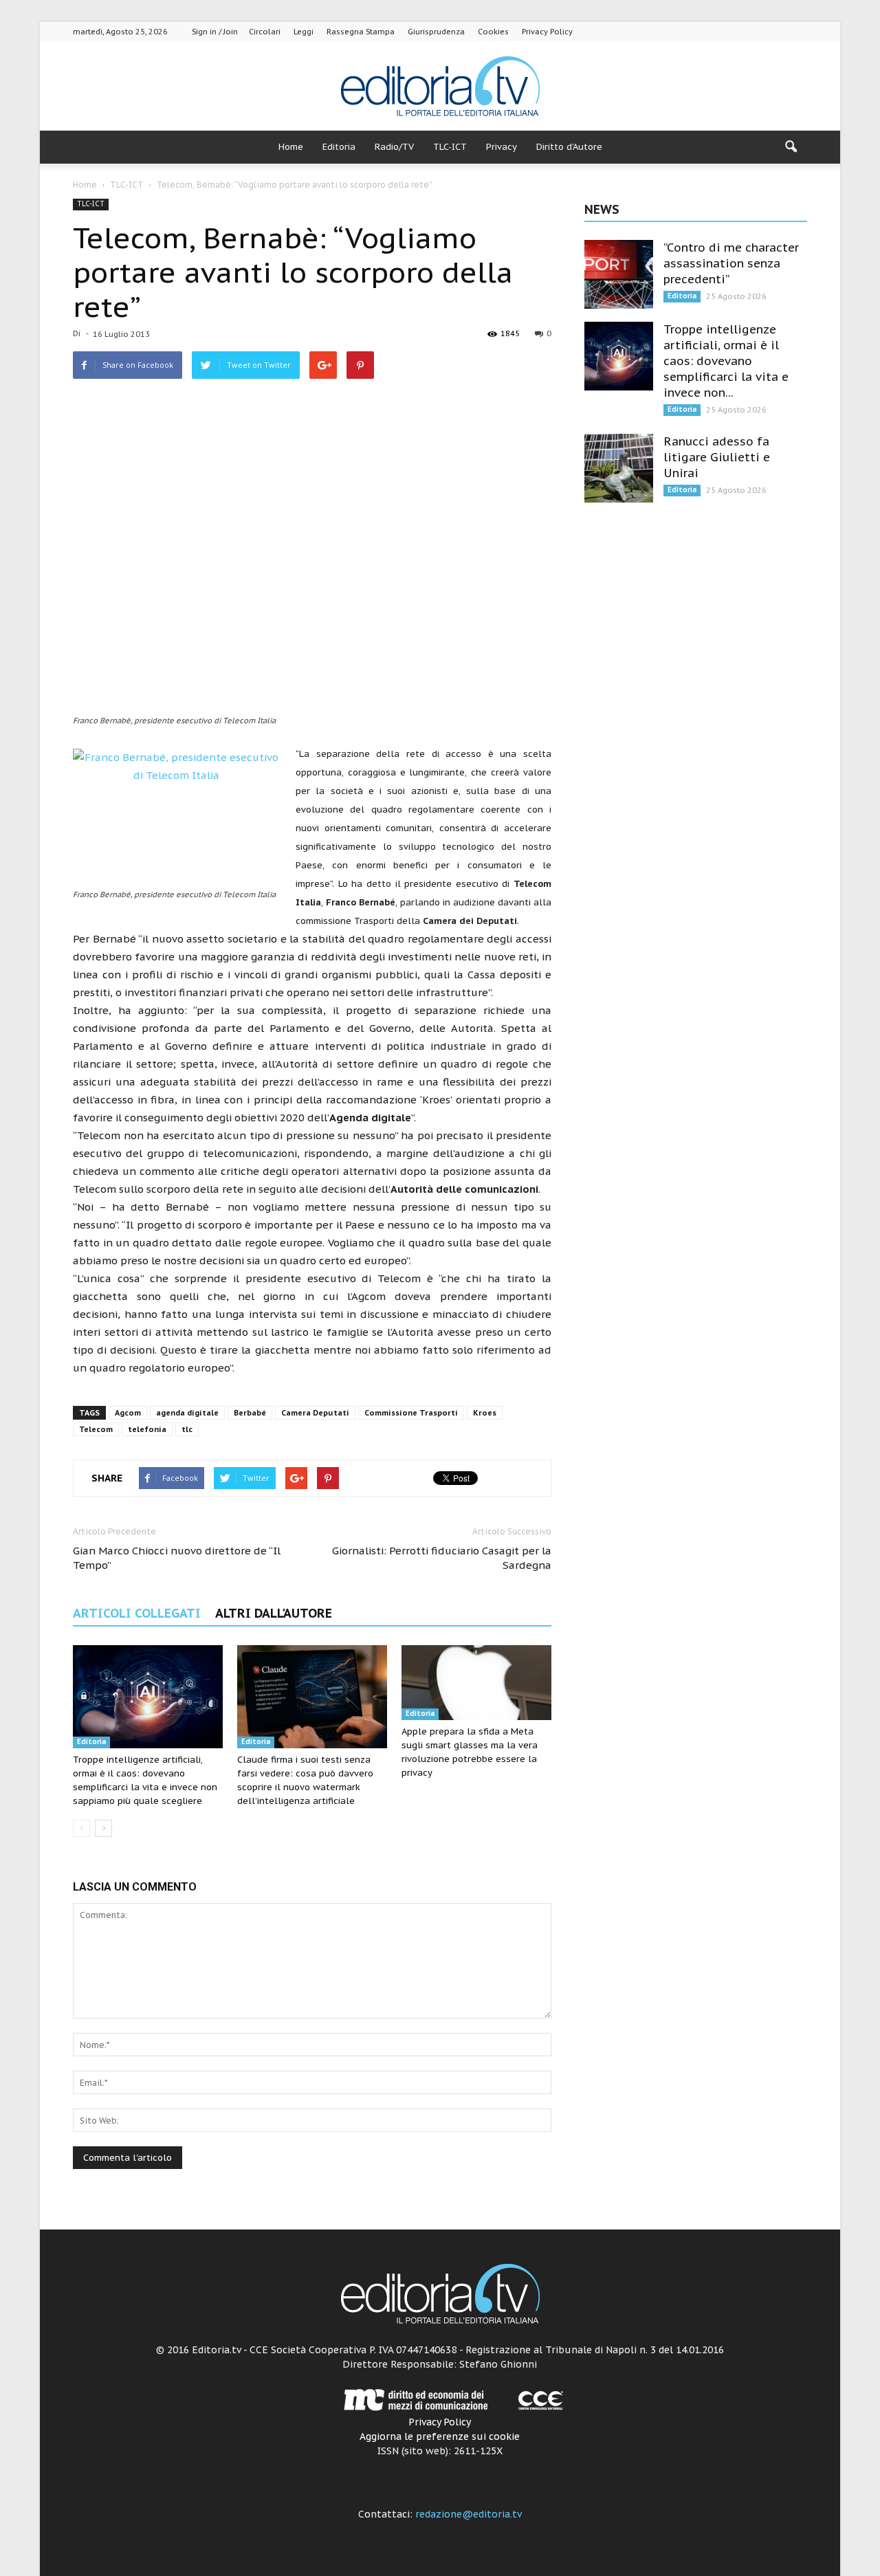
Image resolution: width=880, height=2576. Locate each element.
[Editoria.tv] (440, 87)
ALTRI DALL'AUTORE (274, 1613)
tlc (187, 1429)
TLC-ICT (450, 147)
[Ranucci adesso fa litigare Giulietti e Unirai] (619, 468)
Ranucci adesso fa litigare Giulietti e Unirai (717, 457)
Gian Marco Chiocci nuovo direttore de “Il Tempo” (177, 1558)
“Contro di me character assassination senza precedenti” (731, 263)
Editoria (339, 147)
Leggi (304, 32)
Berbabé (250, 1413)
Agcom (128, 1413)
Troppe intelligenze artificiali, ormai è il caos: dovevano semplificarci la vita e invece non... (726, 361)
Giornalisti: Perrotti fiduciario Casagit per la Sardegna (442, 1558)
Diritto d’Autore (569, 147)
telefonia (147, 1429)
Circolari (265, 32)
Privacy (502, 147)
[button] (791, 147)
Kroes (485, 1413)
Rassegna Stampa (361, 32)
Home (291, 147)
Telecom (96, 1429)
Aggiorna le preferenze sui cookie (440, 2436)
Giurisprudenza (436, 32)
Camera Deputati (315, 1413)
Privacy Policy (547, 32)
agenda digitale (187, 1413)
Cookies (493, 32)
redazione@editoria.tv (469, 2514)
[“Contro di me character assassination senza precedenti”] (619, 274)
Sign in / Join (215, 32)
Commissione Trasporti (411, 1413)
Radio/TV (394, 147)
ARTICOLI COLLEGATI (137, 1613)
